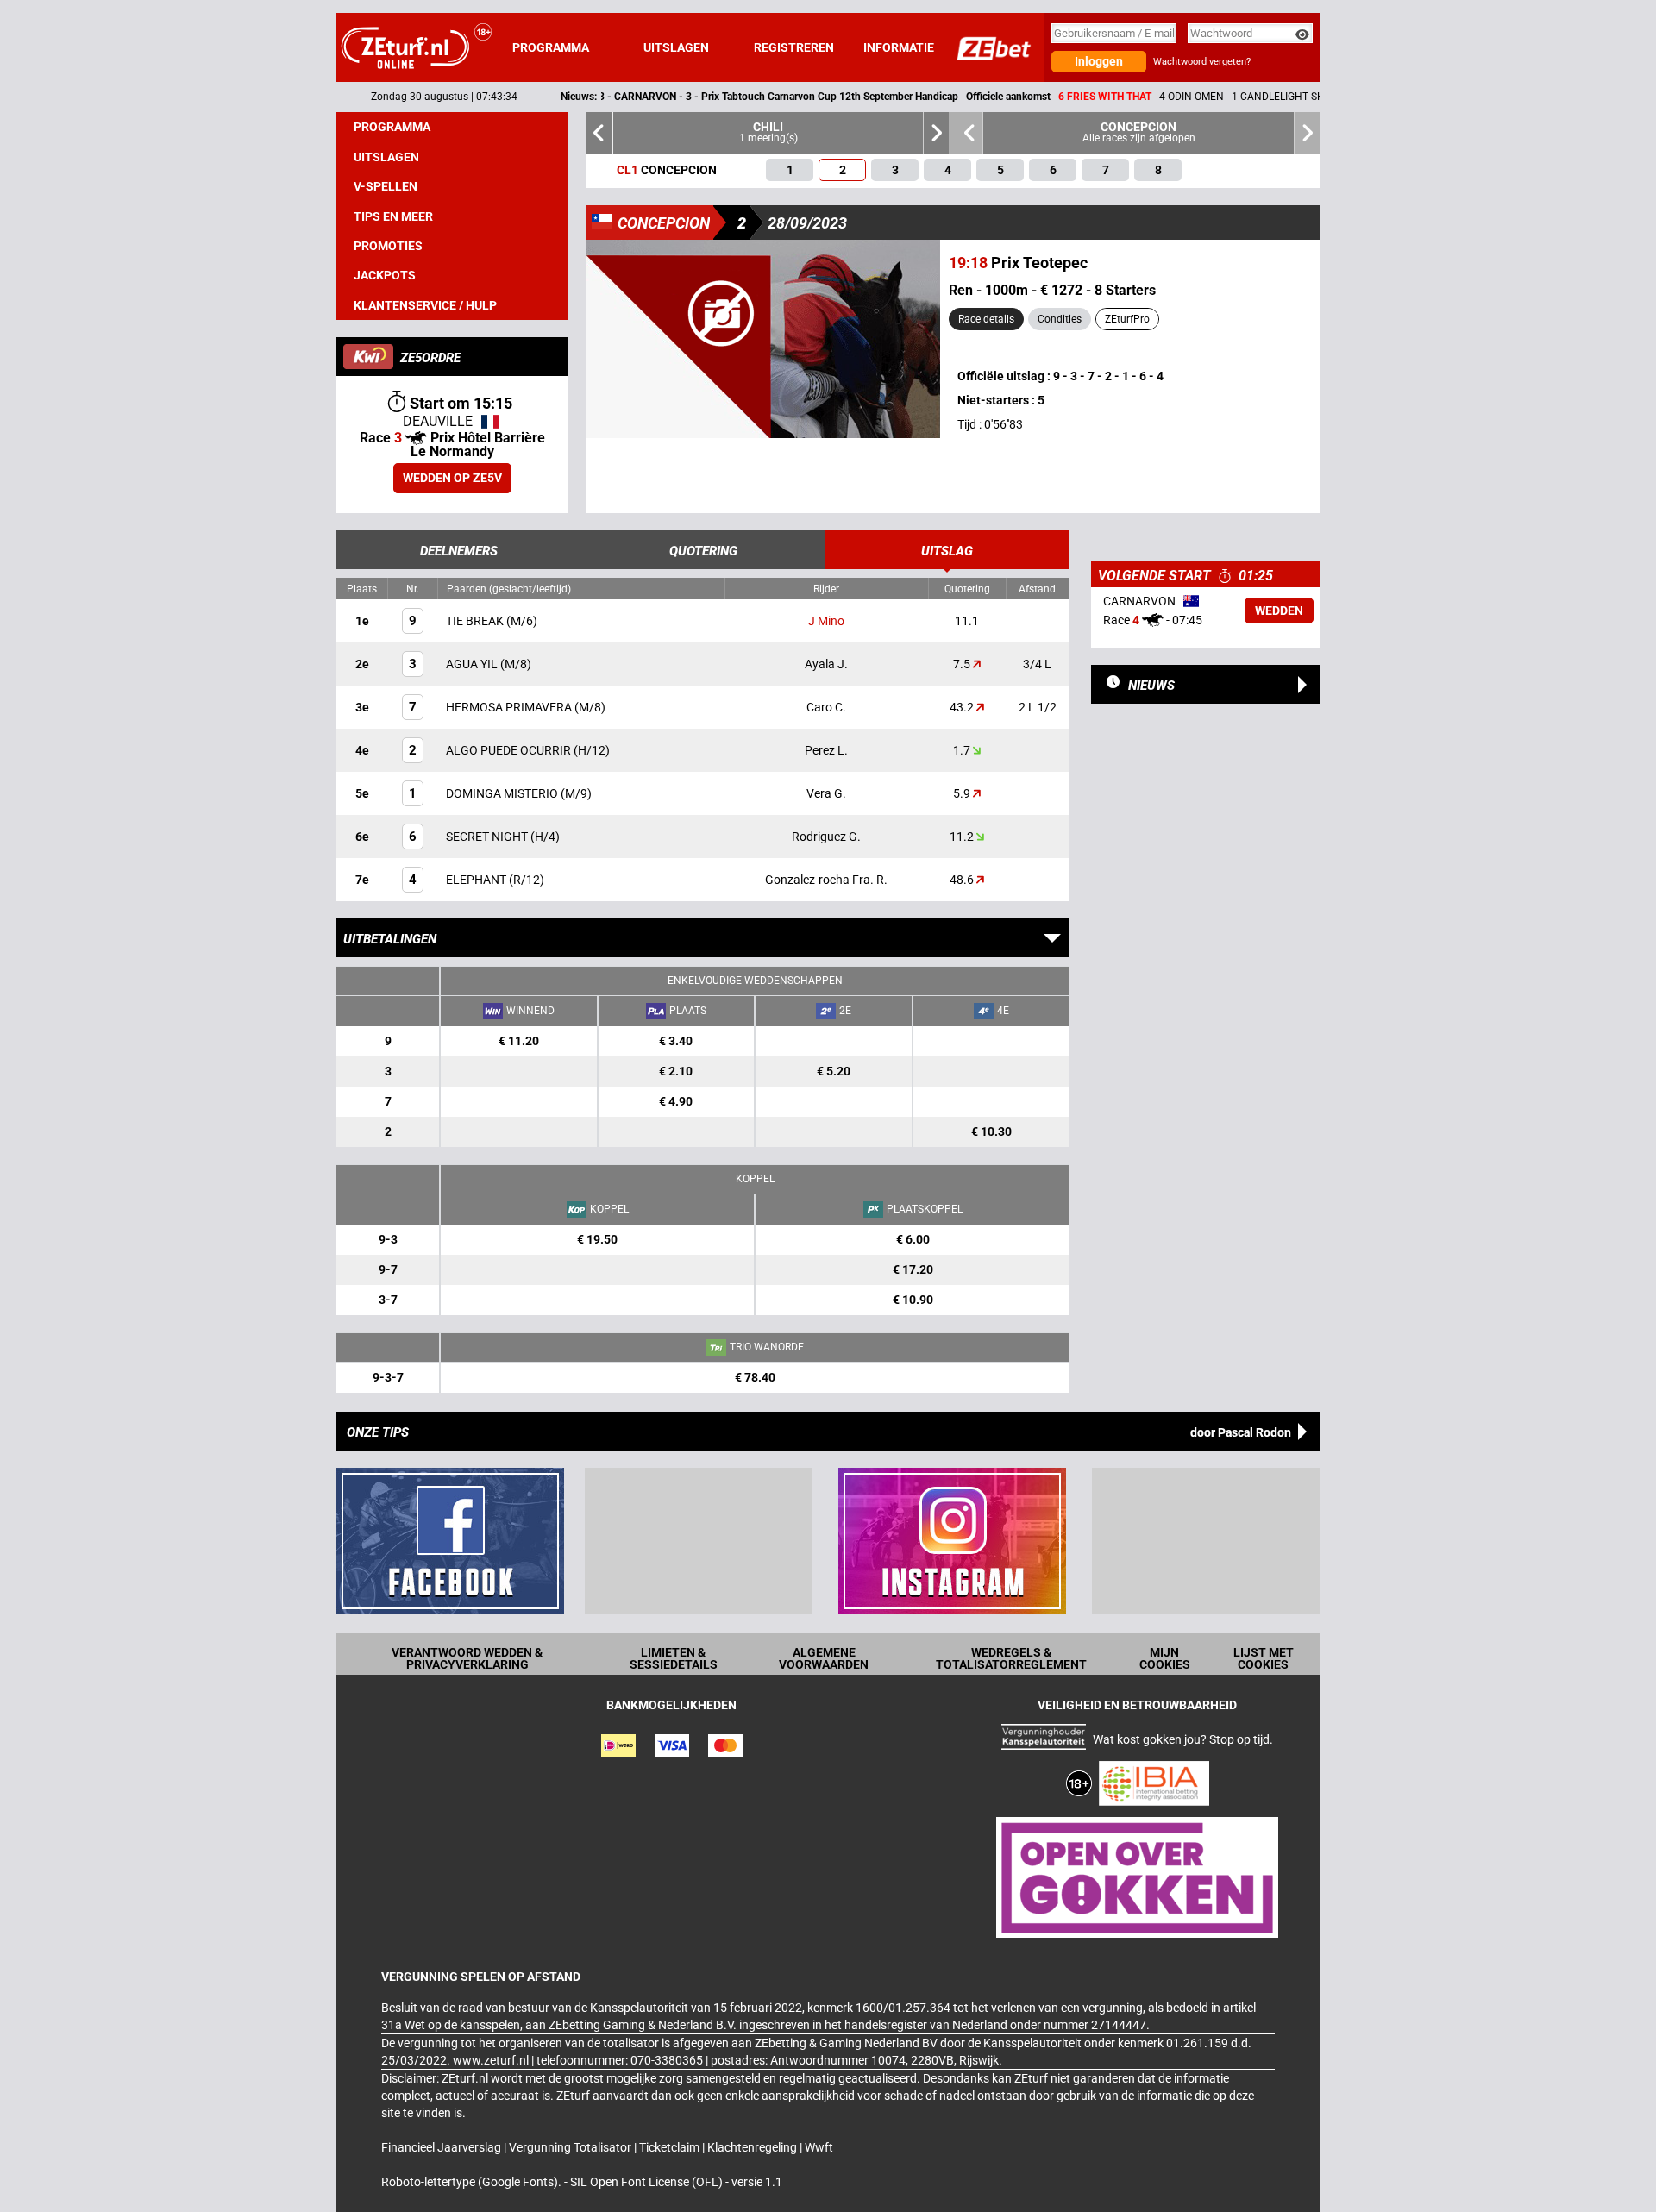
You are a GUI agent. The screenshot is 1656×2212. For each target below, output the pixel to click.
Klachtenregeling (753, 2147)
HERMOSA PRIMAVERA (510, 707)
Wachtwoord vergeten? (1202, 62)
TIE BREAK (476, 621)
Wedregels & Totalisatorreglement (1011, 1658)
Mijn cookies (1165, 1658)
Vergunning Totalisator (571, 2147)
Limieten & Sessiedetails (674, 1658)
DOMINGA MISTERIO (503, 793)
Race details (986, 319)
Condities (1060, 319)
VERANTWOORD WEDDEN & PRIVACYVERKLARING (467, 1658)
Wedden (1279, 611)
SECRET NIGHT (488, 837)
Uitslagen (676, 47)
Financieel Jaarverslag (442, 2147)
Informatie (899, 47)
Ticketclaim (671, 2147)
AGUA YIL (473, 664)
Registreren (794, 47)
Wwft (819, 2147)
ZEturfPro (1127, 319)
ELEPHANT (477, 880)
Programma (551, 47)
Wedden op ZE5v (452, 478)
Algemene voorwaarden (824, 1658)
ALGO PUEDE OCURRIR (510, 750)
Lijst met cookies (1264, 1658)
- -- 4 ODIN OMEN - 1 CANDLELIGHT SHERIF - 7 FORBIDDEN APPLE (928, 97)
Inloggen (1099, 61)
